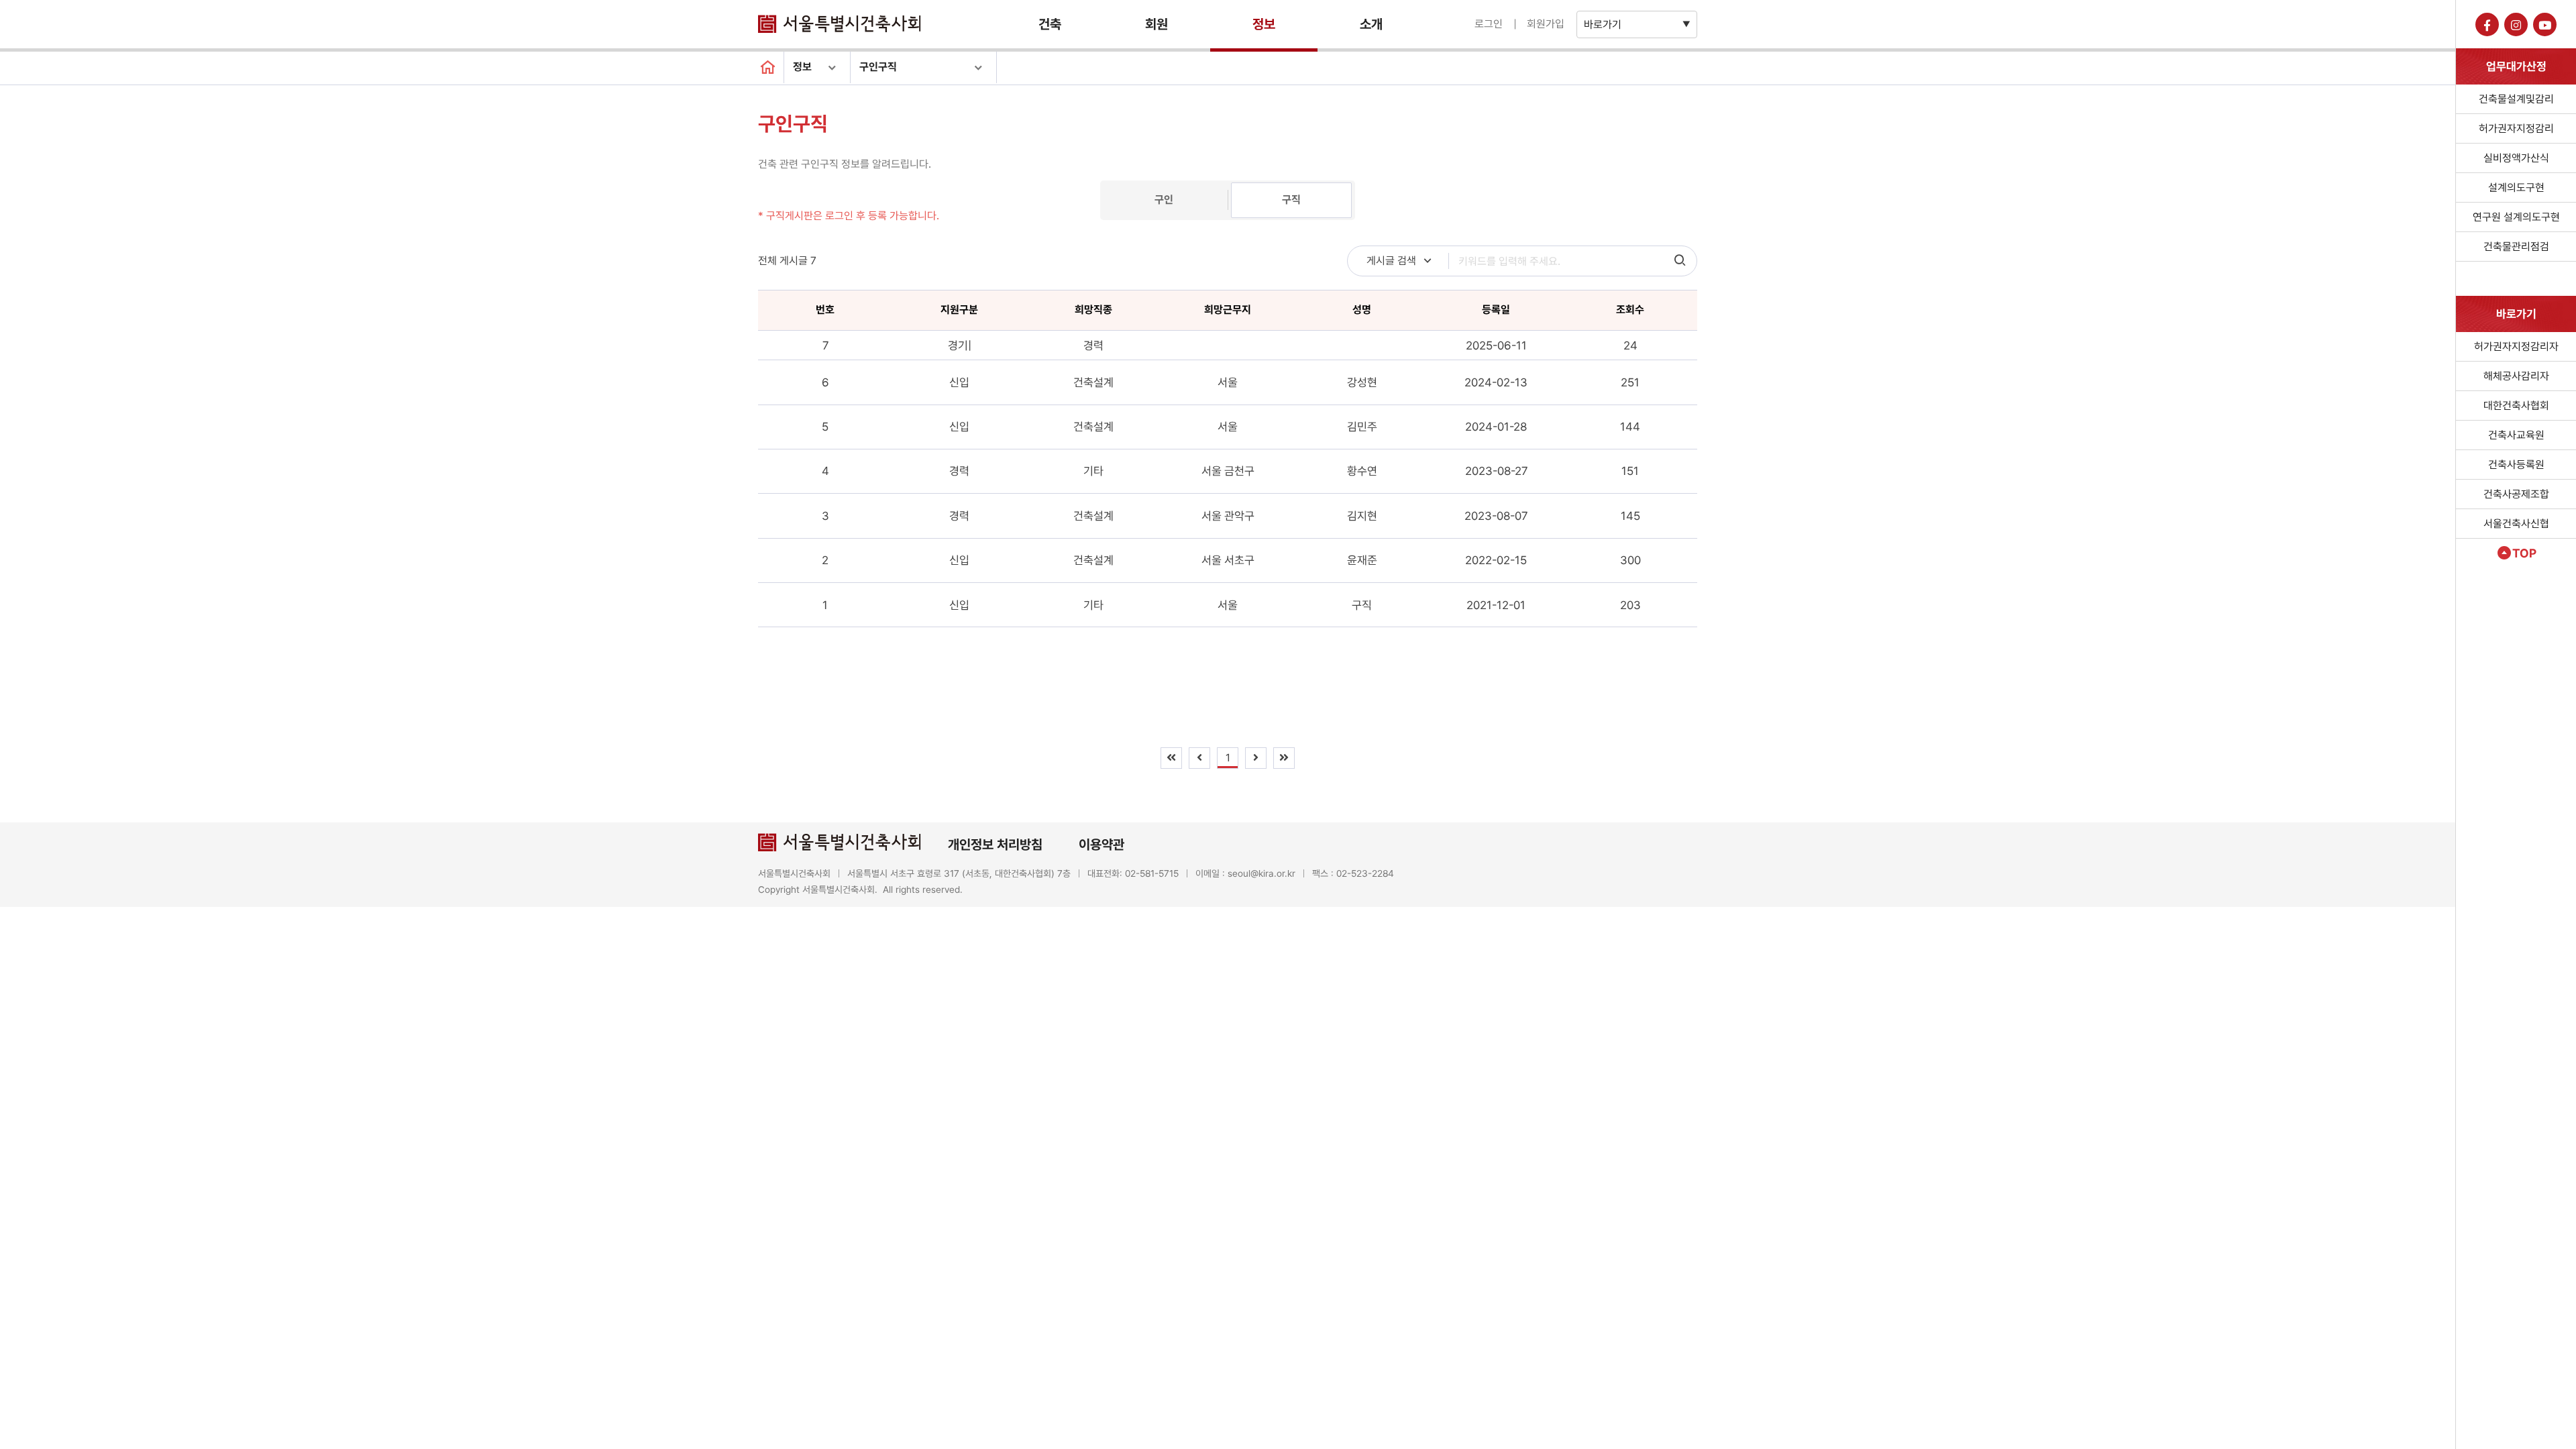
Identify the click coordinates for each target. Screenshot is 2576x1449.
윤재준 (1362, 560)
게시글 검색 (1391, 261)
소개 (1371, 24)
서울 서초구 (1228, 560)
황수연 (1362, 471)
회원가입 (1546, 24)
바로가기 (1603, 24)
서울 (1228, 382)
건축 (1050, 24)
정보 (1264, 24)
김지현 (1362, 516)
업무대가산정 (2516, 66)
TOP (2524, 553)
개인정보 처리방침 (995, 845)
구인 (1164, 200)
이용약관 (1102, 845)
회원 (1157, 24)
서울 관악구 (1228, 516)
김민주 (1362, 427)
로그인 (1489, 24)
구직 (1291, 200)
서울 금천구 (1228, 471)
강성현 (1362, 382)
